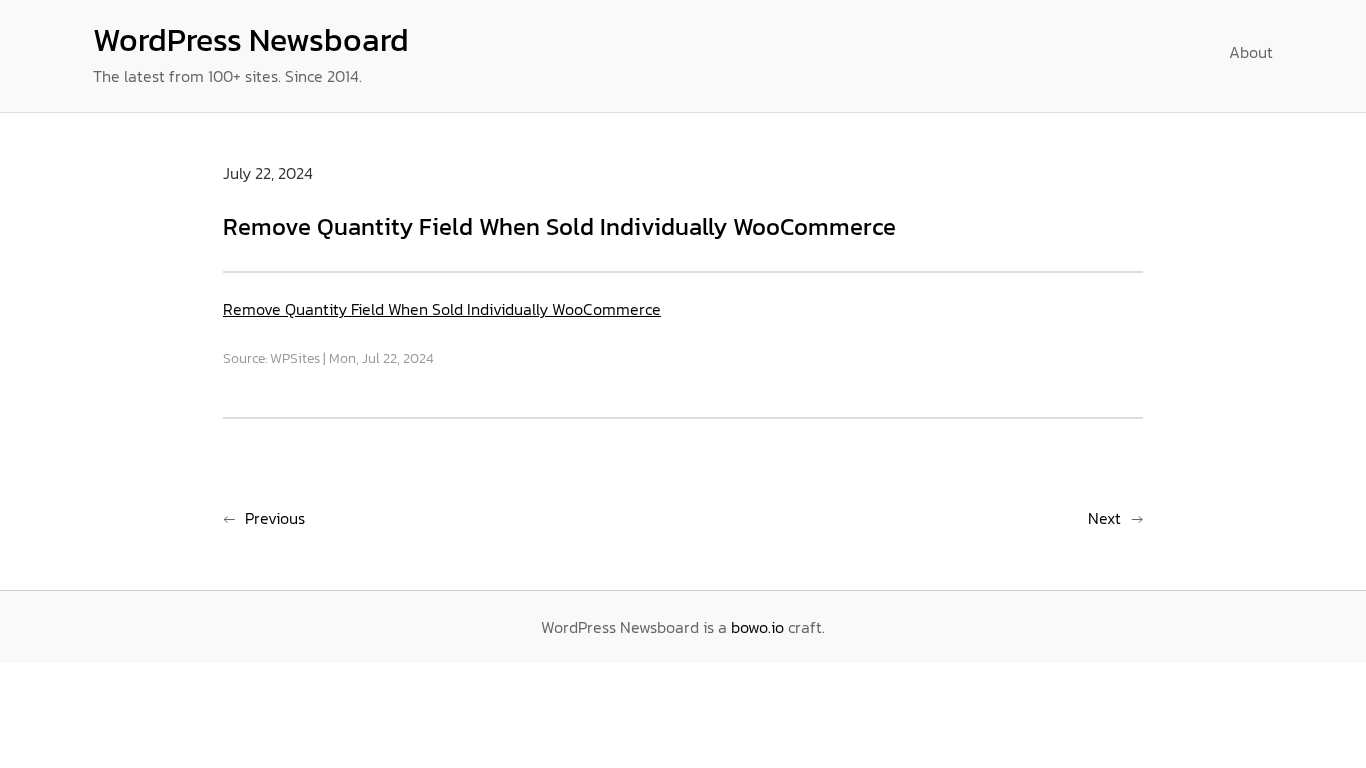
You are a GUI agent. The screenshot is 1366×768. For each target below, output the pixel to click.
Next (1104, 518)
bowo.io (757, 627)
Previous (275, 518)
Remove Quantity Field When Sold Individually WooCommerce (442, 309)
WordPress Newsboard (251, 40)
